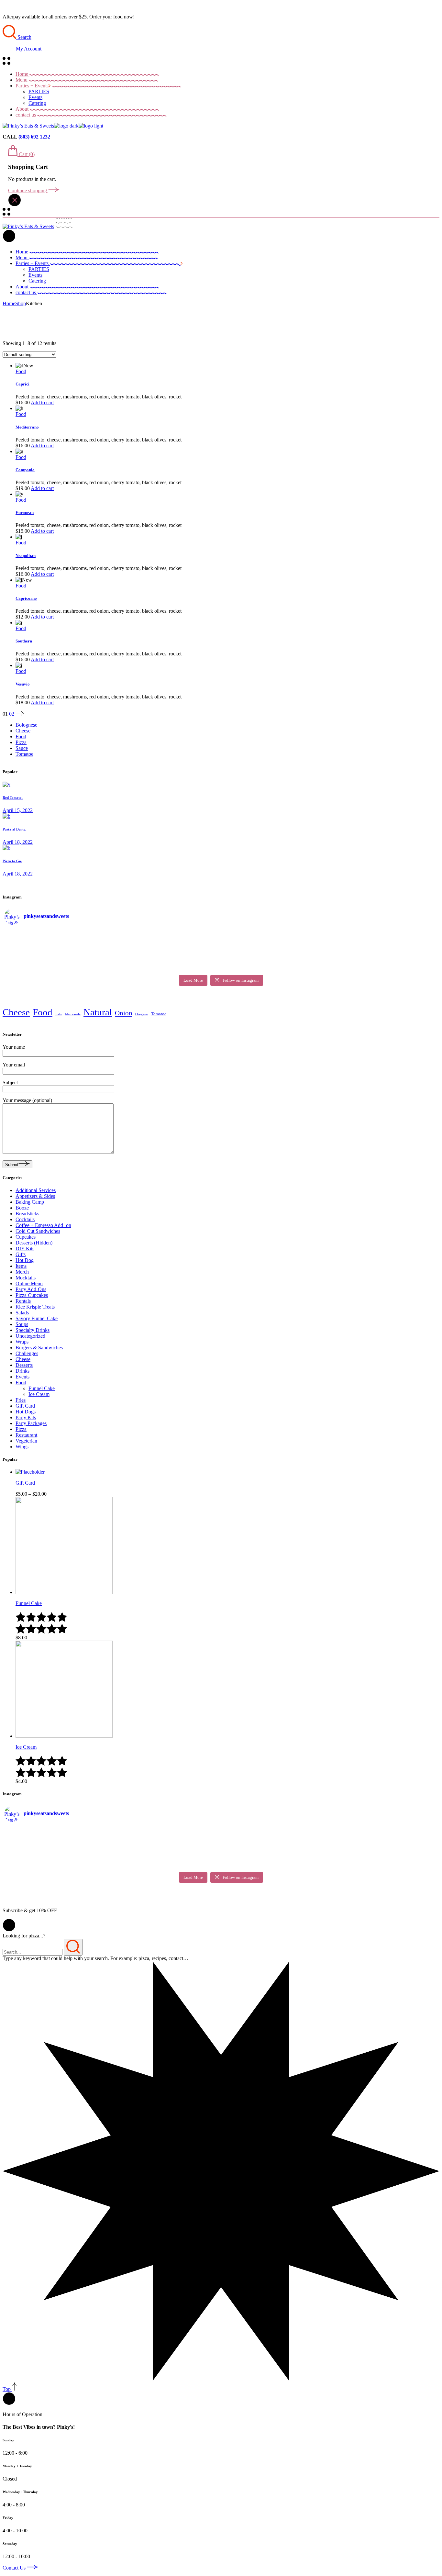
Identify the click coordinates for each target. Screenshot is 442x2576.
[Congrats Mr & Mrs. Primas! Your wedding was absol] (275, 959)
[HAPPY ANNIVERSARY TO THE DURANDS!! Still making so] (384, 967)
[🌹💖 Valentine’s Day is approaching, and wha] (384, 959)
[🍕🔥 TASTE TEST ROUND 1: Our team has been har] (275, 942)
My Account (29, 49)
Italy (59, 1014)
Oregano (142, 1014)
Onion (124, 1013)
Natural (98, 1012)
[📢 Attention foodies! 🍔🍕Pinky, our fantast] (384, 951)
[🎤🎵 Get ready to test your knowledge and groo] (58, 959)
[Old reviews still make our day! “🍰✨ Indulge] (384, 942)
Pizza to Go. (12, 861)
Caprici (22, 384)
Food (21, 371)
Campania (25, 470)
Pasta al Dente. (14, 829)
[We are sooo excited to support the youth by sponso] (58, 942)
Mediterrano (27, 427)
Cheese (23, 731)
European (25, 513)
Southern (24, 641)
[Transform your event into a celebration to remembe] (167, 967)
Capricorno (26, 598)
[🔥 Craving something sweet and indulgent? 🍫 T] (167, 959)
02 (12, 714)
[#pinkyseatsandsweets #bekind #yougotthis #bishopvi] (58, 934)
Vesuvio (23, 684)
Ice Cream (26, 1747)
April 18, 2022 (18, 842)
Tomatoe (24, 754)
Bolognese (26, 725)
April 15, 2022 (18, 810)
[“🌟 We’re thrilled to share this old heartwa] (167, 951)
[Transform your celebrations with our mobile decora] (275, 967)
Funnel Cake (29, 1603)
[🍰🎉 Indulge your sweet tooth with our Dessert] (167, 942)
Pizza (21, 742)
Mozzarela (73, 1014)
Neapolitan (26, 556)
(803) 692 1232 (34, 137)
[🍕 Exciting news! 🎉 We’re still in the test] (384, 934)
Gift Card (25, 1483)
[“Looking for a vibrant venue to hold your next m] (167, 934)
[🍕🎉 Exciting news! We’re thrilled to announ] (58, 951)
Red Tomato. (13, 797)
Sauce (22, 748)
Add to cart (42, 402)
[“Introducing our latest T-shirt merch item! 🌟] (275, 934)
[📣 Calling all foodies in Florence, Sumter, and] (275, 951)
